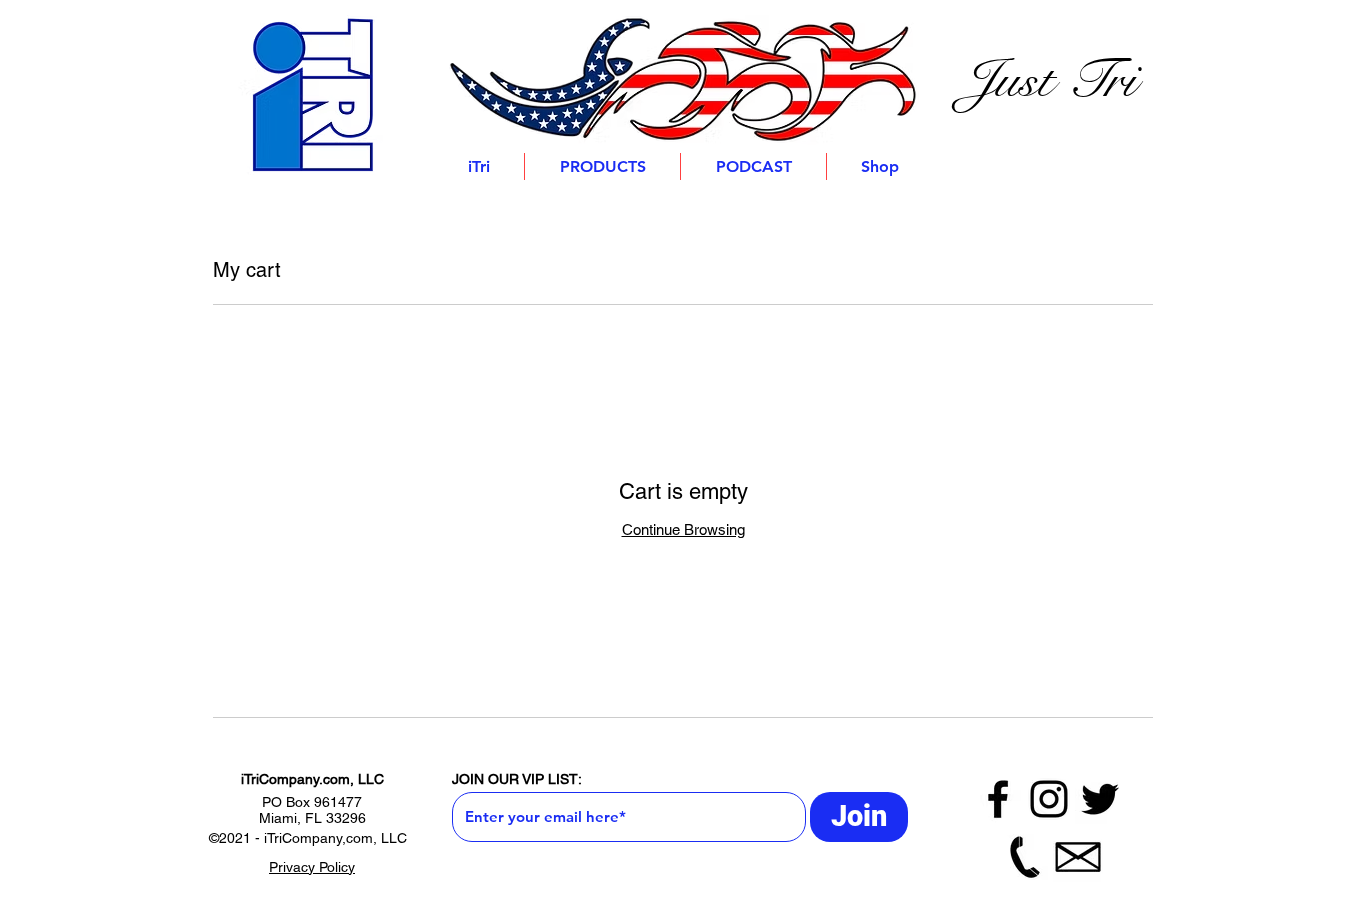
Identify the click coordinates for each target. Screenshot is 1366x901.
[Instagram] (1049, 799)
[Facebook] (998, 799)
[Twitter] (1100, 799)
